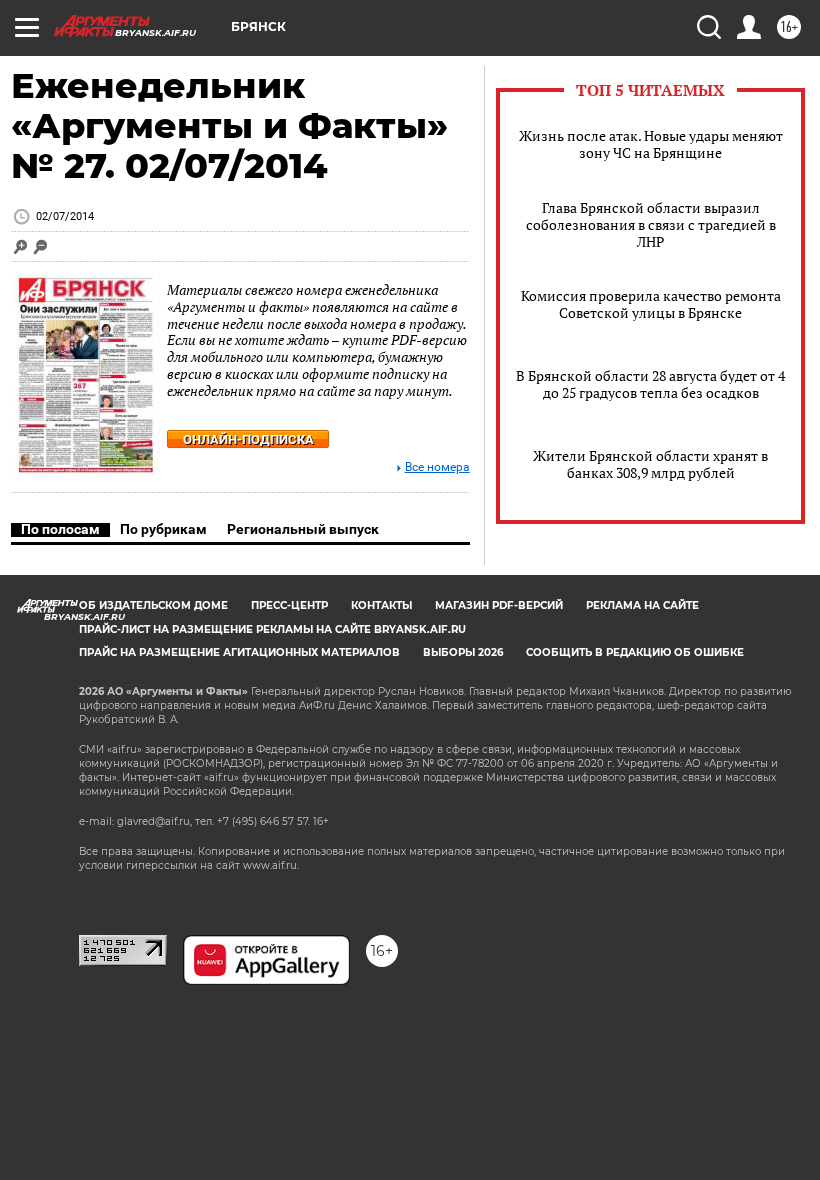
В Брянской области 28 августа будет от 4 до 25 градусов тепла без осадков (650, 384)
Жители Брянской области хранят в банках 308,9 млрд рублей (650, 464)
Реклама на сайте (642, 605)
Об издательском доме (153, 605)
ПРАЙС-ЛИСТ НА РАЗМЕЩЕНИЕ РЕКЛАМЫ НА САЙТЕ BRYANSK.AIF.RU (272, 629)
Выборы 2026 (463, 652)
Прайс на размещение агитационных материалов (239, 652)
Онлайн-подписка (248, 439)
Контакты (381, 605)
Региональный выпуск (303, 529)
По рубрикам (163, 529)
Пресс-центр (289, 605)
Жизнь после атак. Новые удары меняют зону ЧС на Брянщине (651, 144)
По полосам (60, 529)
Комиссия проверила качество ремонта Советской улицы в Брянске (651, 304)
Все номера (437, 467)
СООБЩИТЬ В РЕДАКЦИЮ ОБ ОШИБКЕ (635, 652)
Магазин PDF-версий (499, 605)
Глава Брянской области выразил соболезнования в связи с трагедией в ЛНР (651, 224)
